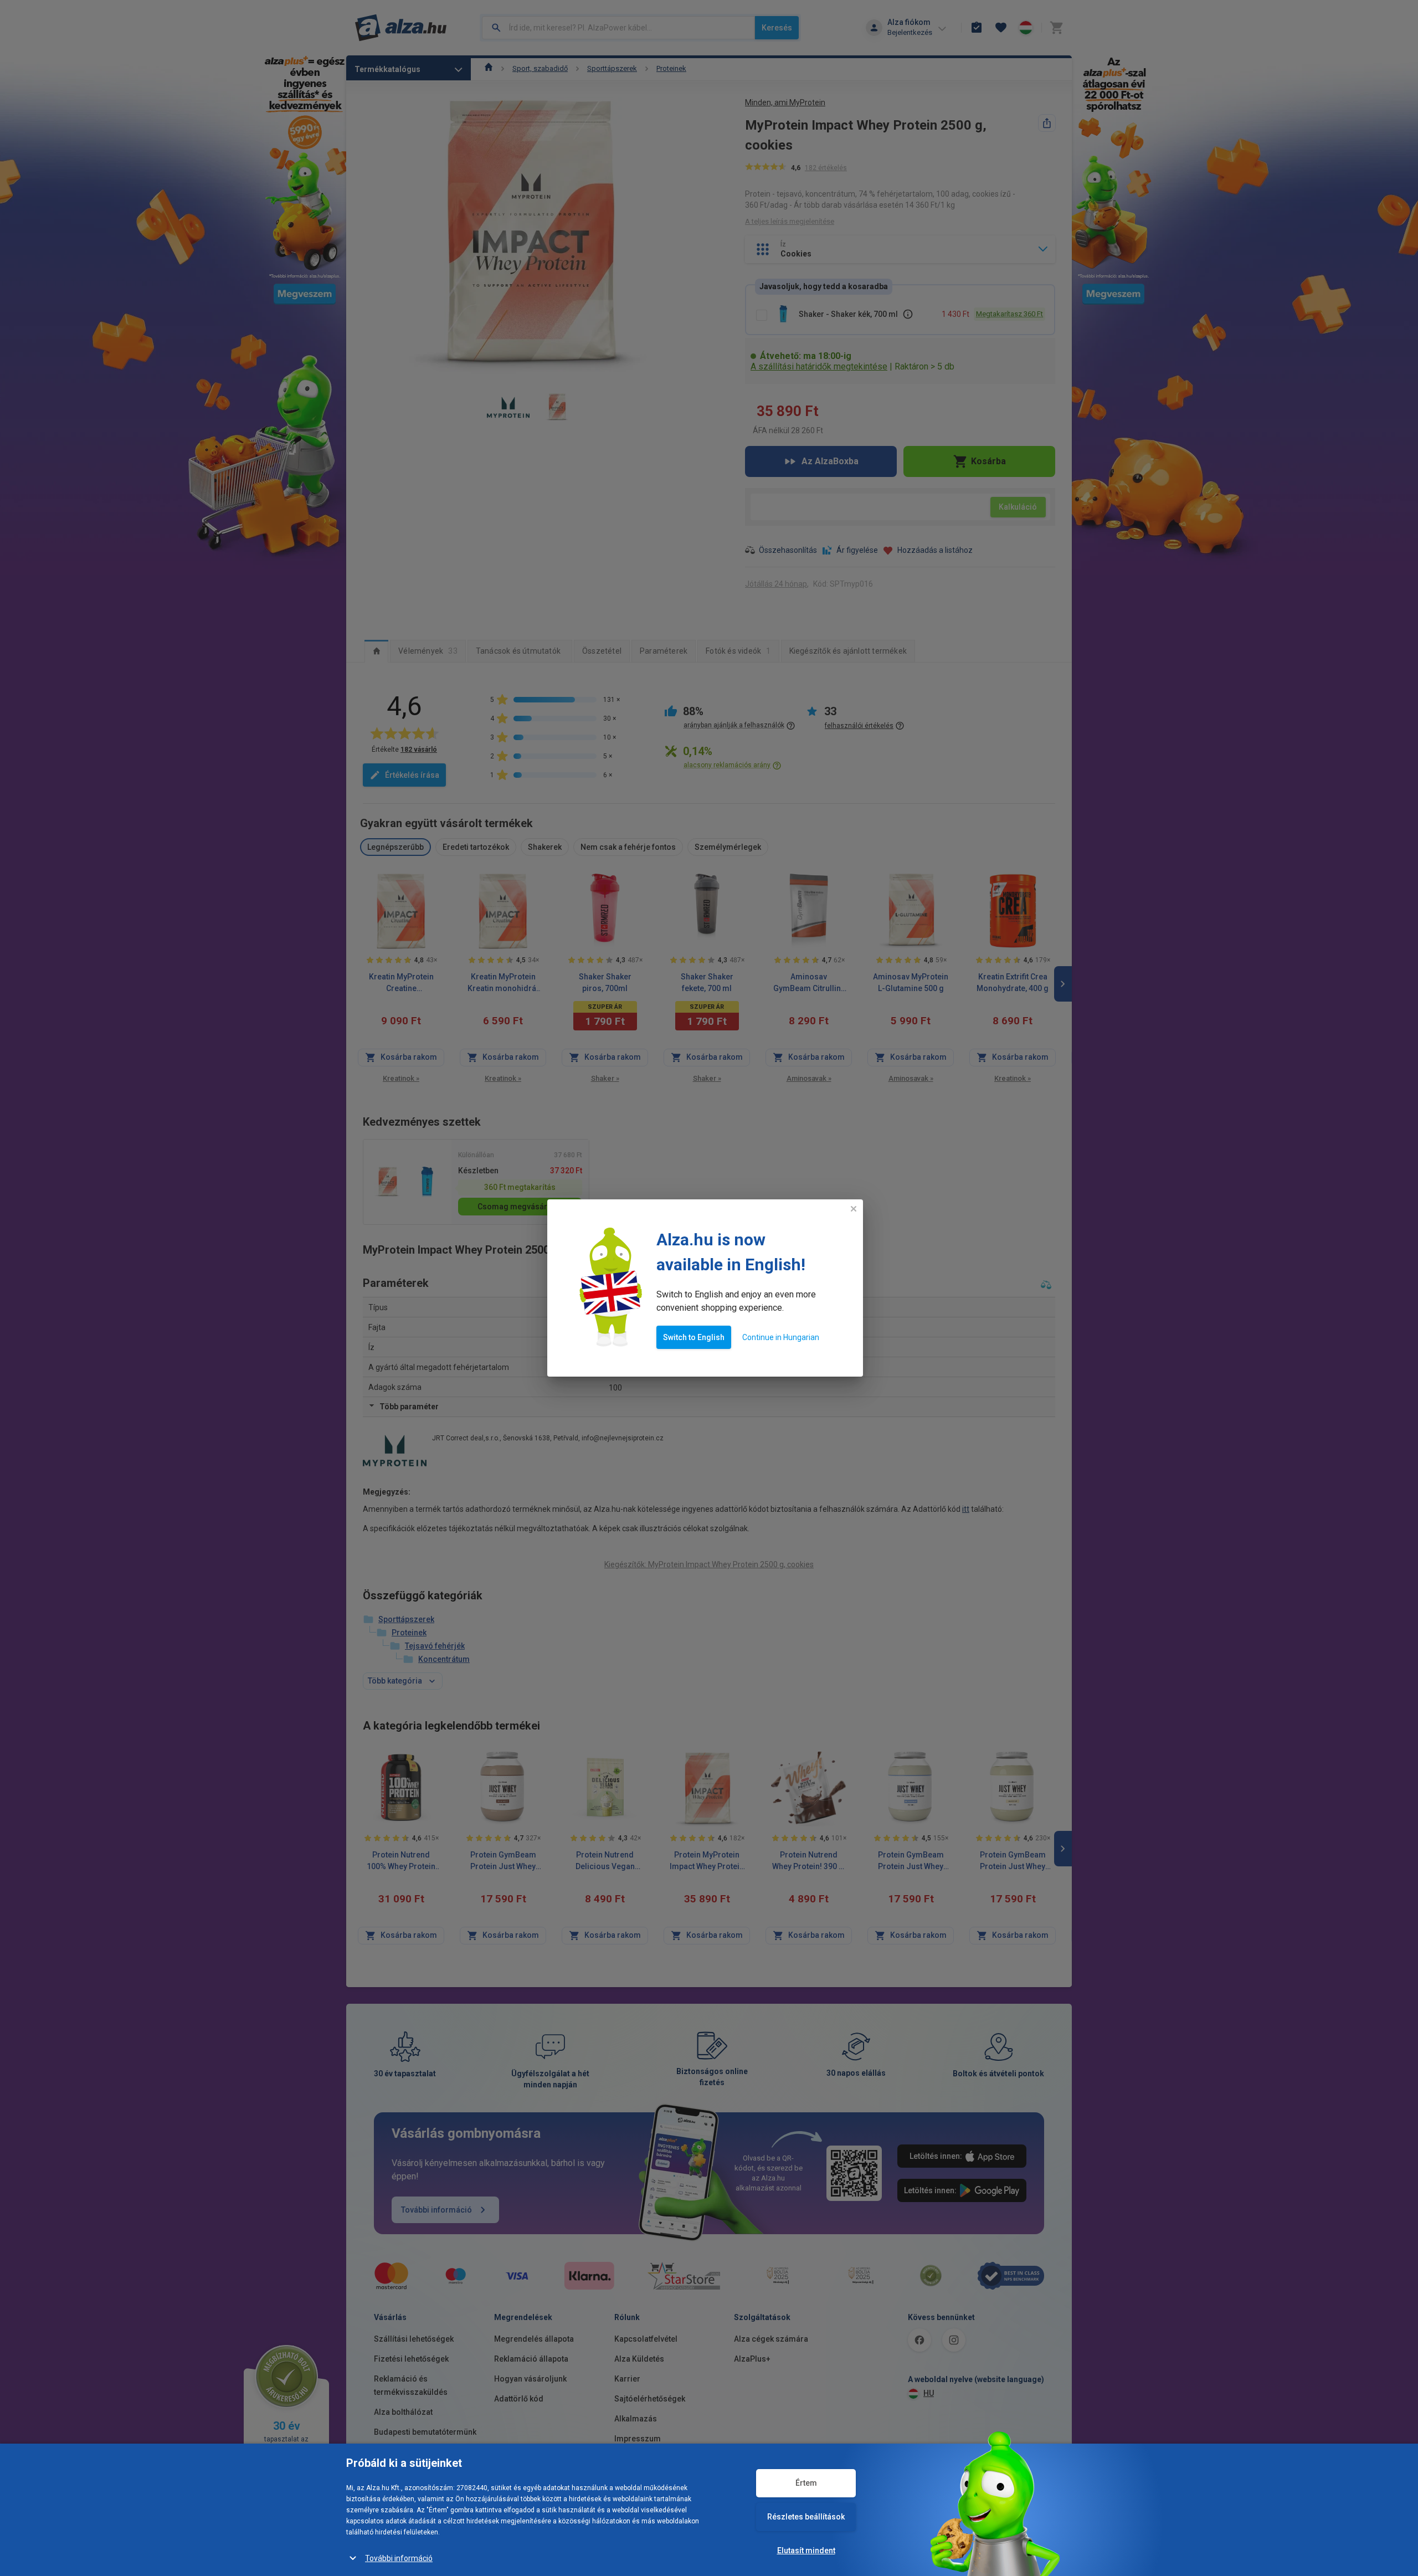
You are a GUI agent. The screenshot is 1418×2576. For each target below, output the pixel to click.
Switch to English (694, 1337)
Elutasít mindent (806, 2551)
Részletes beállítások (806, 2517)
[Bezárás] (854, 1209)
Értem (806, 2483)
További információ (399, 2558)
